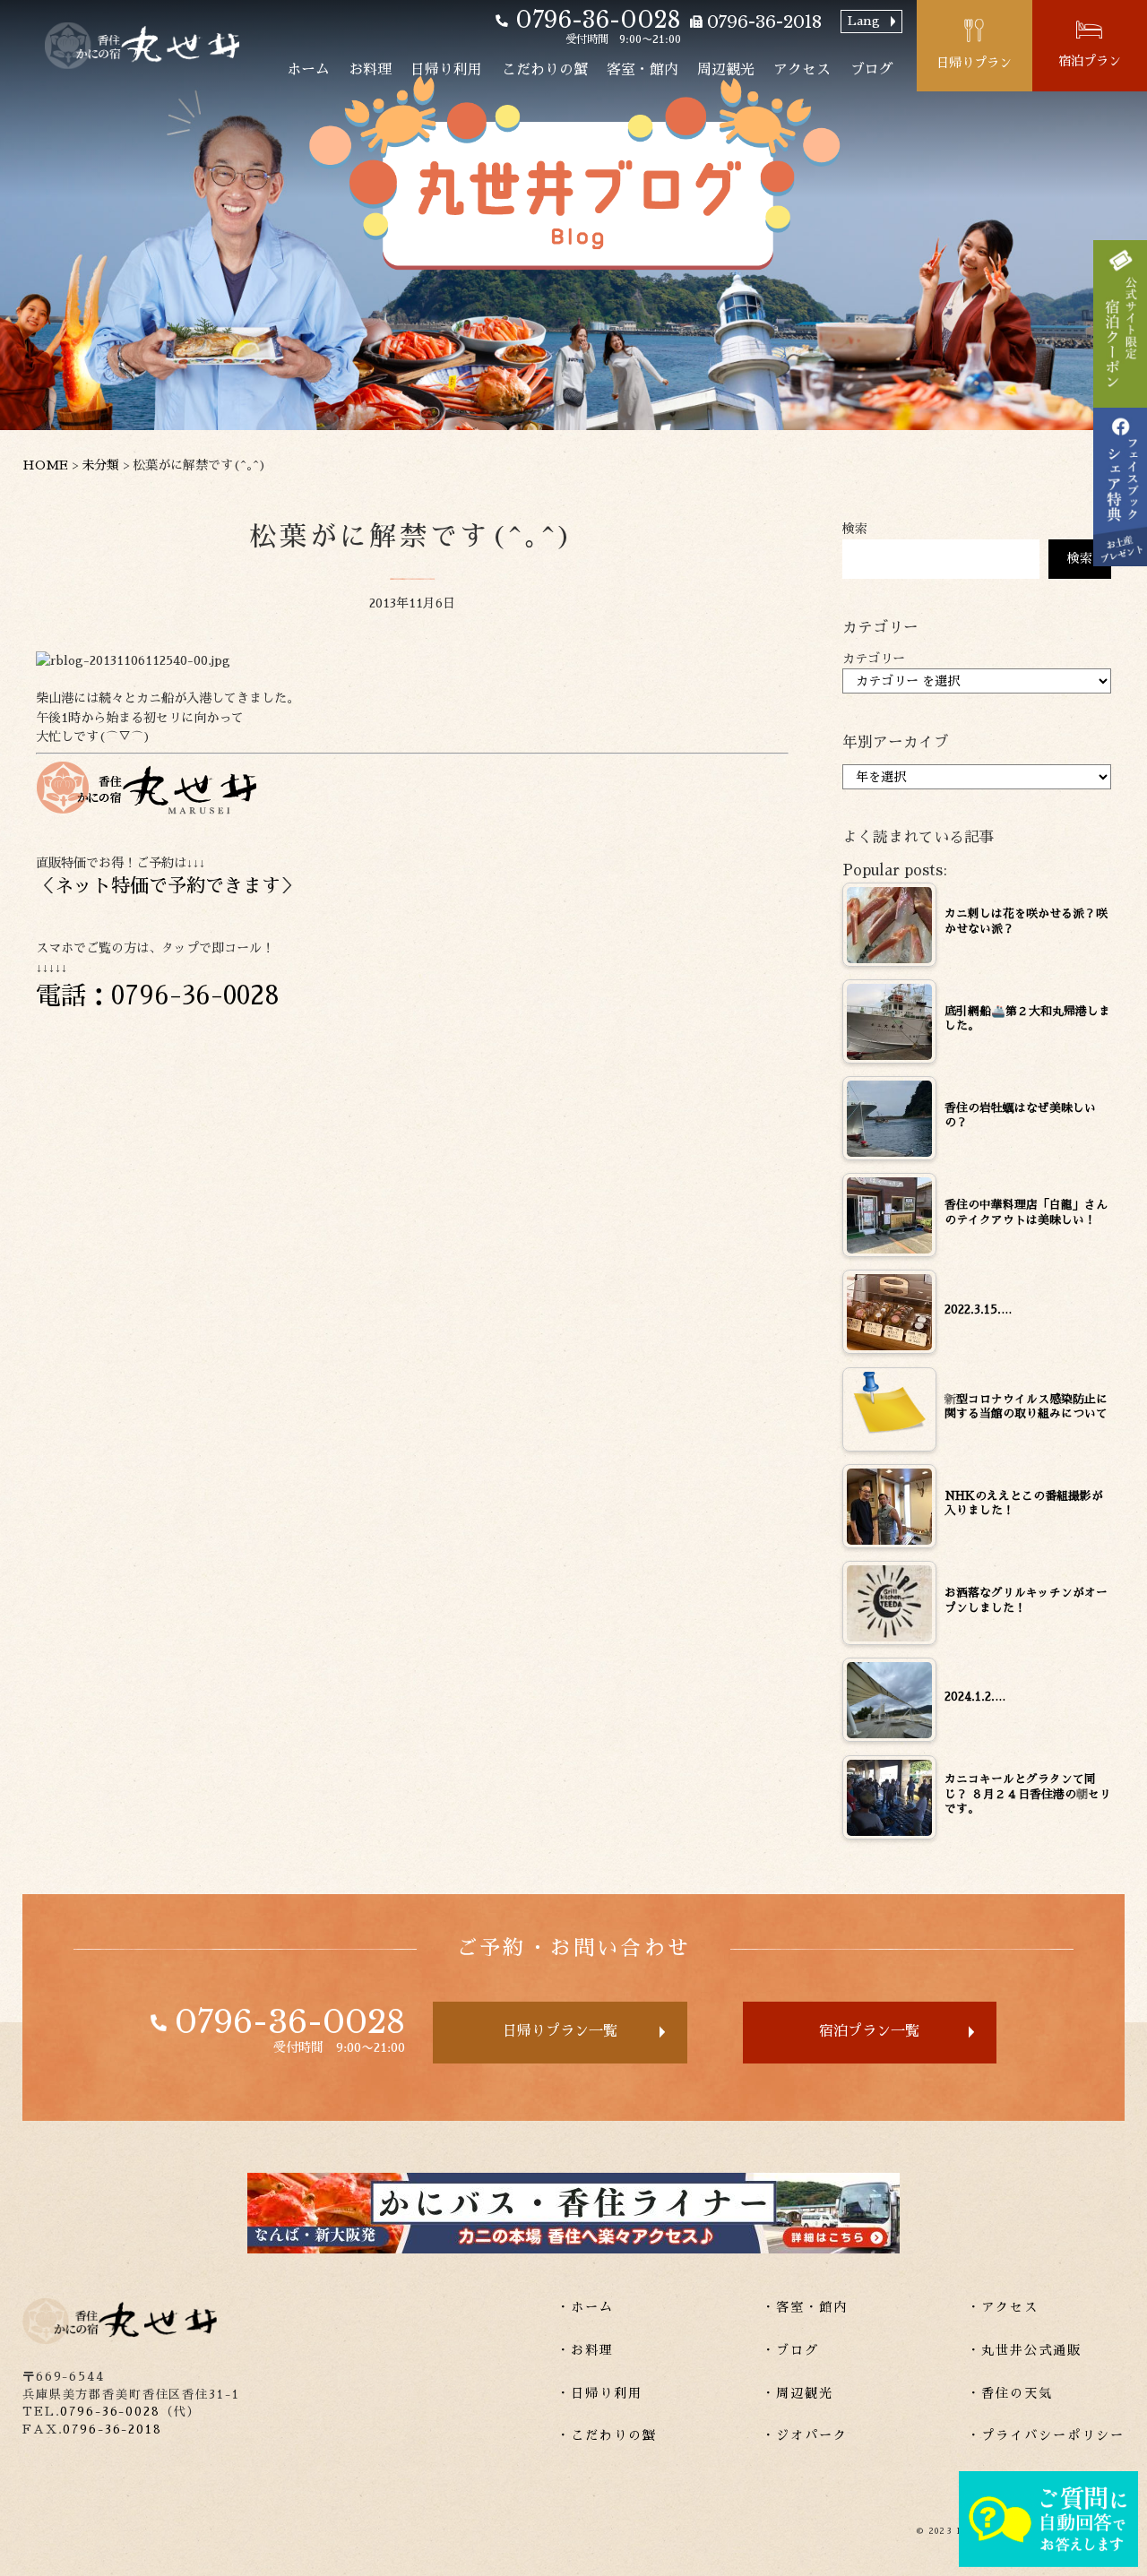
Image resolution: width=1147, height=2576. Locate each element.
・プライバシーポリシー (1046, 2435)
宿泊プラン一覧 (869, 2031)
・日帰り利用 (599, 2393)
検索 (855, 529)
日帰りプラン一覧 (560, 2031)
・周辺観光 (798, 2393)
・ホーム (585, 2307)
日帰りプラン (974, 63)
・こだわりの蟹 (607, 2435)
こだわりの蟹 (545, 70)
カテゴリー (874, 659)
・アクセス (1003, 2307)
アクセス (802, 70)
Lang (864, 21)
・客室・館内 (805, 2307)
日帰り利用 (446, 70)
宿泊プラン (1090, 61)
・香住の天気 (1010, 2393)
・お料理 (585, 2350)
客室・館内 (642, 70)
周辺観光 (726, 70)
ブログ (872, 70)
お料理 (370, 70)
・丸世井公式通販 (1024, 2350)
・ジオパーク (805, 2435)
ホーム (308, 70)
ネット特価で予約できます (168, 886)
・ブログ (790, 2350)
